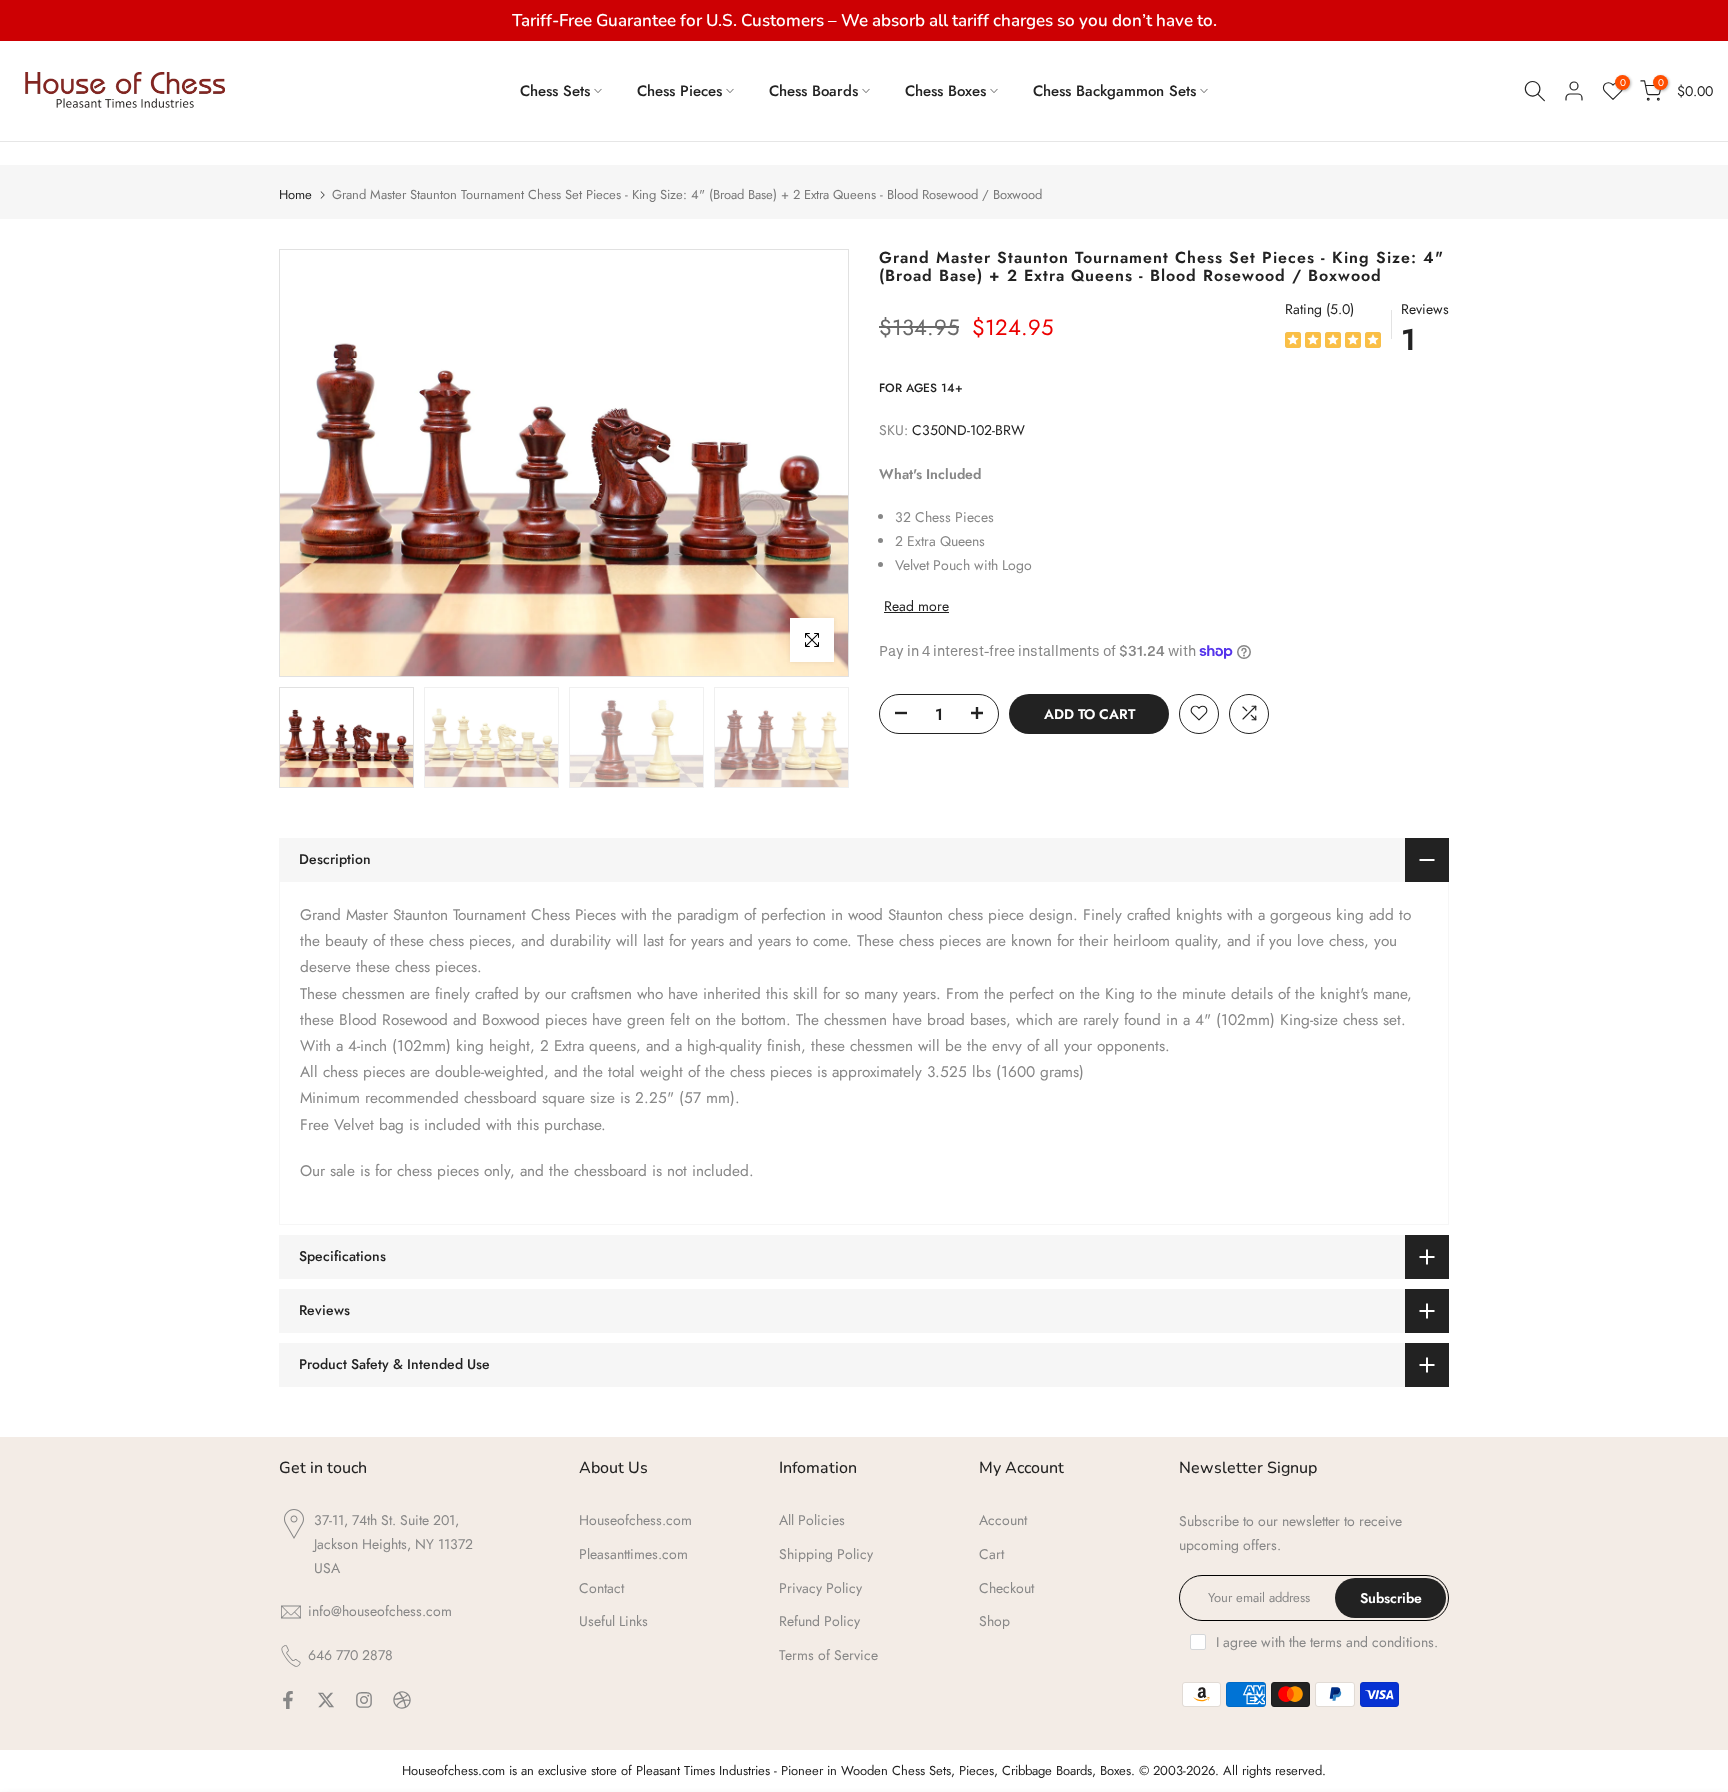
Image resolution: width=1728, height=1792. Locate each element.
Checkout (1006, 1588)
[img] (1333, 342)
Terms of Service (828, 1655)
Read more (916, 606)
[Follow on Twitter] (326, 1700)
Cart (991, 1554)
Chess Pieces (679, 91)
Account (1003, 1520)
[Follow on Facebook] (288, 1700)
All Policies (812, 1520)
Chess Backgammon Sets (1114, 91)
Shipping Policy (826, 1554)
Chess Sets (555, 91)
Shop (994, 1621)
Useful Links (613, 1621)
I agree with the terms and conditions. (1327, 1642)
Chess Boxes (945, 91)
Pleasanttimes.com (633, 1554)
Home (295, 194)
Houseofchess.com (635, 1520)
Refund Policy (819, 1621)
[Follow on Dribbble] (402, 1700)
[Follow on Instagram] (364, 1700)
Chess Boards (813, 91)
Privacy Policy (820, 1588)
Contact (601, 1588)
